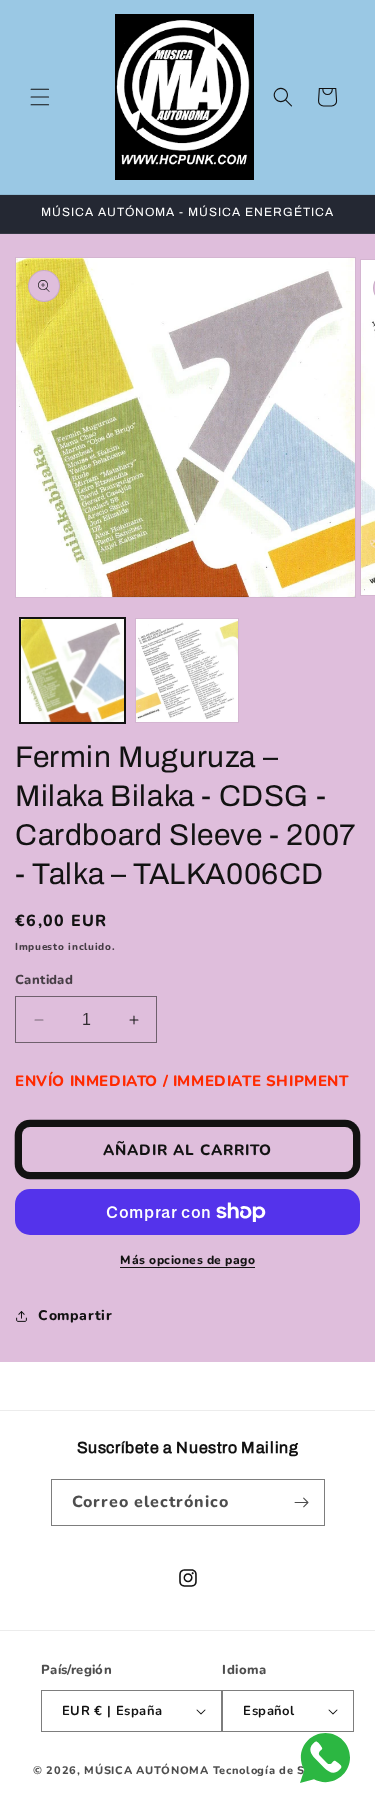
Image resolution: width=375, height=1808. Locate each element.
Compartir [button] (75, 1315)
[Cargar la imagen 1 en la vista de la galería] (72, 670)
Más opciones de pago (187, 1260)
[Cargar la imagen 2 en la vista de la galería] (187, 670)
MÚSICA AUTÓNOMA (146, 1770)
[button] (40, 97)
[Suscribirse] (302, 1502)
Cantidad (44, 980)
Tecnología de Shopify (278, 1770)
